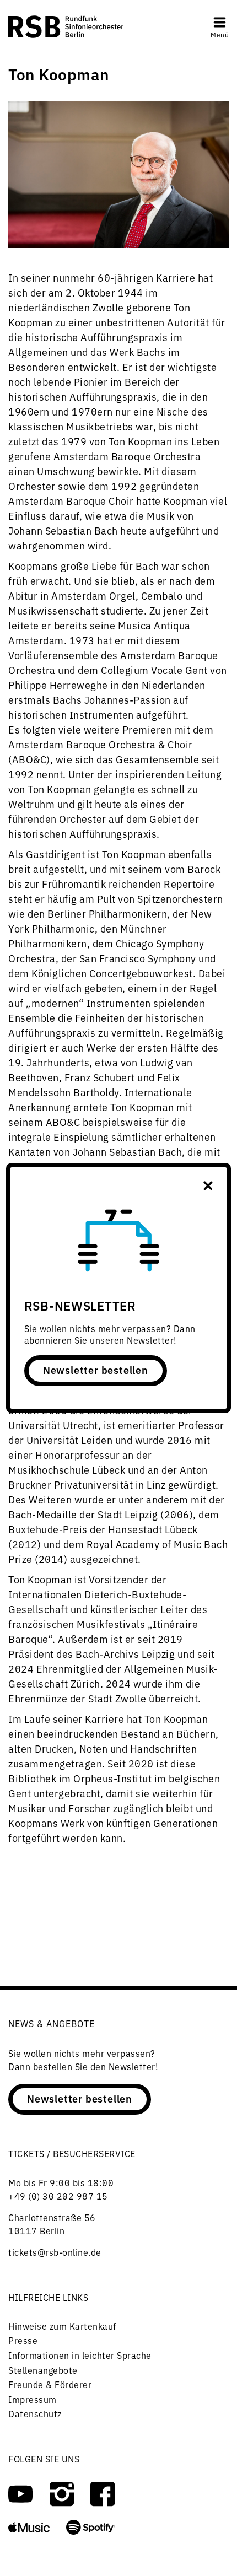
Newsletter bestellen (96, 1370)
